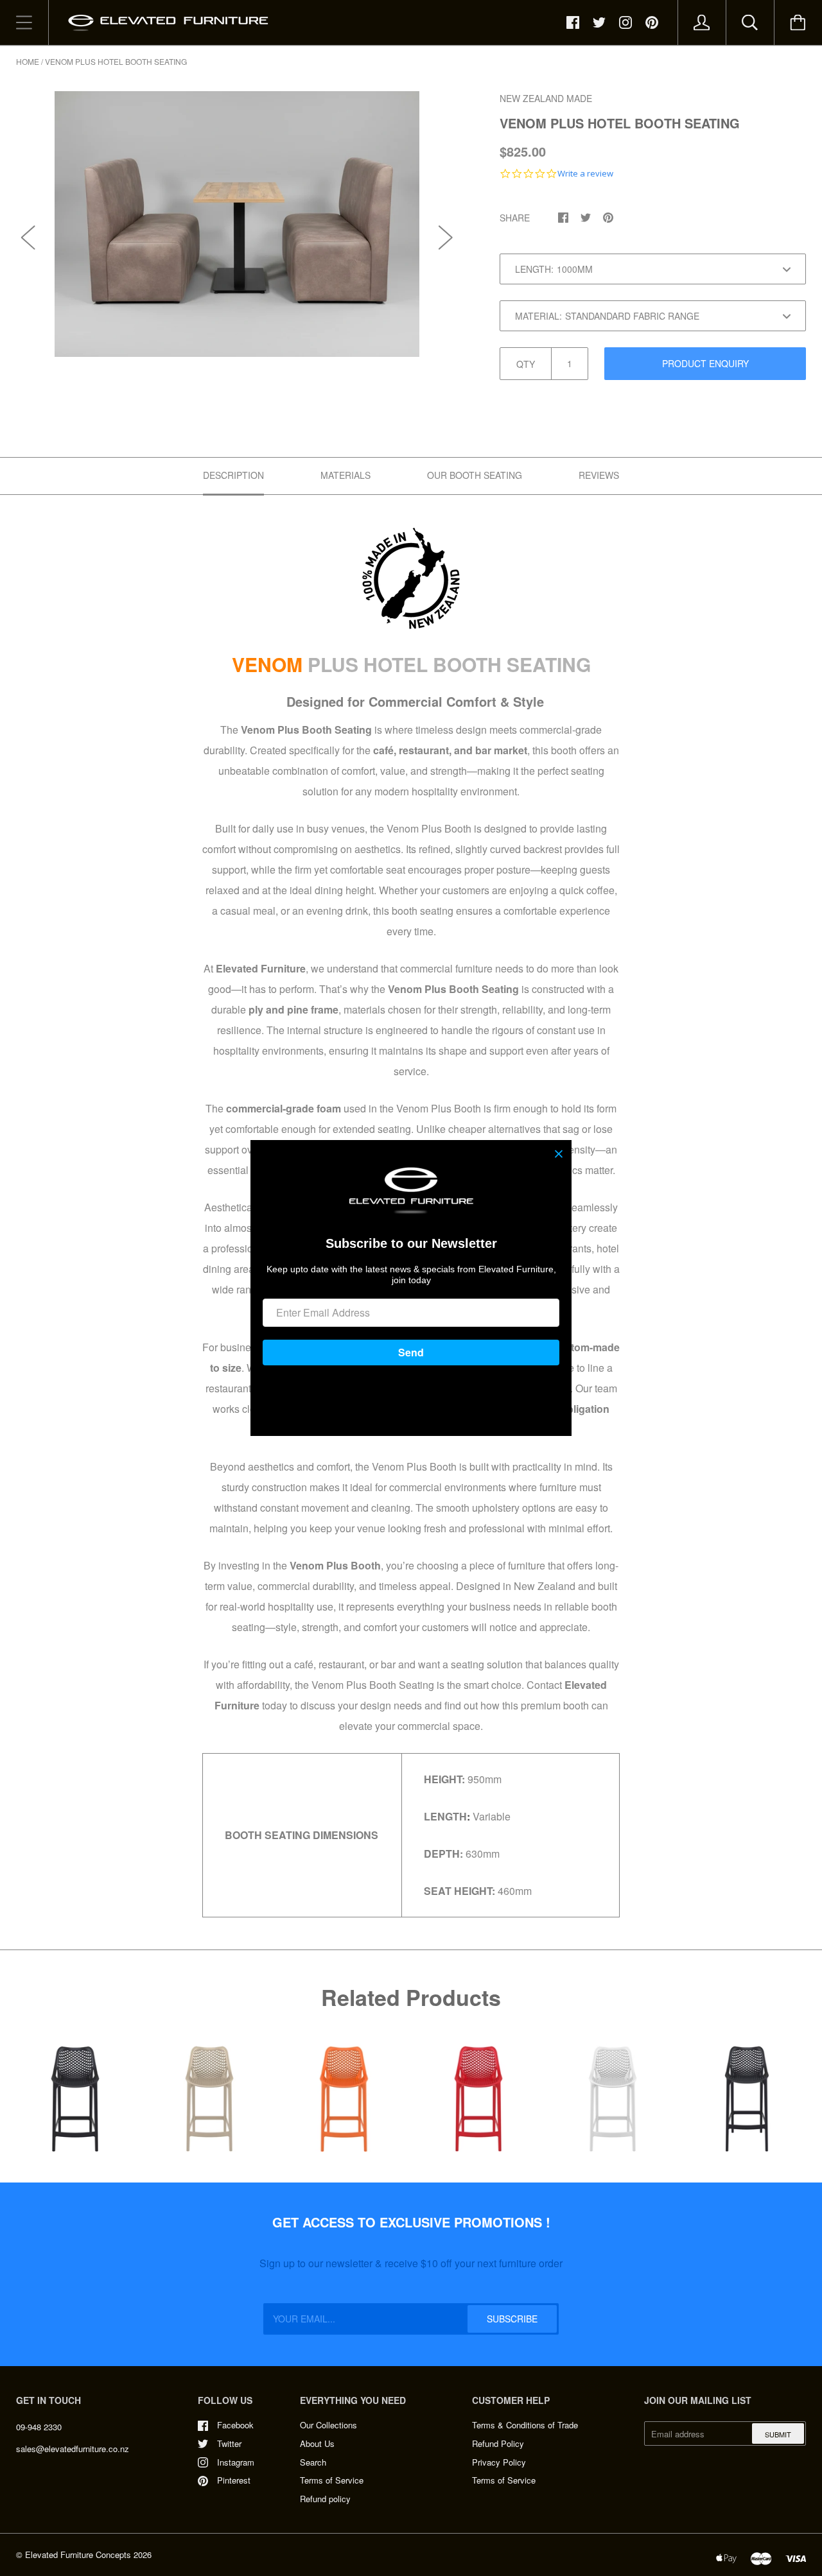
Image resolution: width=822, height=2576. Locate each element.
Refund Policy (498, 2443)
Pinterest (234, 2480)
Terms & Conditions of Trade (525, 2425)
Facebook (235, 2425)
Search (313, 2462)
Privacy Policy (499, 2462)
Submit (778, 2434)
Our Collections (328, 2425)
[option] (237, 224)
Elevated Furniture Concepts (78, 2554)
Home (28, 61)
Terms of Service (332, 2480)
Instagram (236, 2462)
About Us (317, 2443)
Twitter (229, 2443)
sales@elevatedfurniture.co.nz (73, 2449)
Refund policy (325, 2499)
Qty (526, 364)
